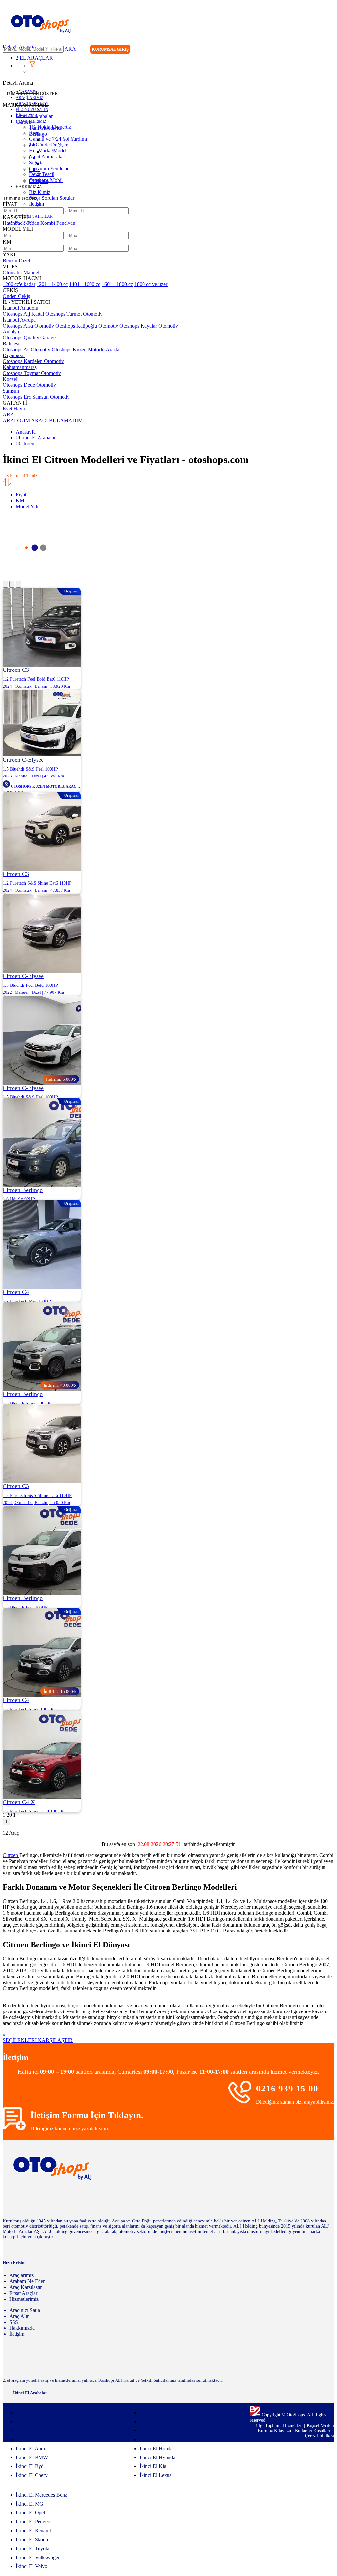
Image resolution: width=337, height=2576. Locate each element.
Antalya (11, 332)
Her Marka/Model (48, 151)
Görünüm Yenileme (49, 168)
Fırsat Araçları (24, 2293)
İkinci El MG (30, 2504)
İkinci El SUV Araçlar (39, 2440)
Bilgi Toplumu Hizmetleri (279, 2425)
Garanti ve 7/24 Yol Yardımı (58, 139)
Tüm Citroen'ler (45, 128)
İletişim (37, 204)
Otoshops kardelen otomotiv (33, 361)
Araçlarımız (21, 2275)
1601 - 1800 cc (117, 284)
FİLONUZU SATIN (32, 110)
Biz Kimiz (40, 192)
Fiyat (21, 495)
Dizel (24, 261)
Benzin (10, 261)
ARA (70, 49)
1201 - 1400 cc (52, 284)
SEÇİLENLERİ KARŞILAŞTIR (38, 2040)
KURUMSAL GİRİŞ (110, 49)
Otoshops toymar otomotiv (32, 373)
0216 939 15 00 (287, 2089)
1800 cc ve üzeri (151, 284)
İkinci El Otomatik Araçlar (43, 2421)
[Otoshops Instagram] (289, 50)
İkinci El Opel (30, 2513)
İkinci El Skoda (32, 2540)
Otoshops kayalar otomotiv (149, 326)
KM (20, 500)
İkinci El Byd (30, 2466)
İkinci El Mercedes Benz (41, 2495)
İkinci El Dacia (155, 2421)
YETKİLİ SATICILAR (34, 216)
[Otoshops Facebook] (302, 50)
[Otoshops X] (316, 50)
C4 (32, 158)
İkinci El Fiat (153, 2430)
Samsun (11, 391)
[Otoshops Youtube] (329, 50)
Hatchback (14, 223)
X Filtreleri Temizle (23, 475)
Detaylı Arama (18, 47)
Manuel (31, 272)
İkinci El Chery (32, 2475)
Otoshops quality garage (29, 338)
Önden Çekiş (16, 296)
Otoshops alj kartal (23, 314)
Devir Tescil (42, 174)
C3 (32, 146)
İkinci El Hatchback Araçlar (45, 2430)
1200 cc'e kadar (19, 284)
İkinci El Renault (33, 2530)
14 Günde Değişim (49, 145)
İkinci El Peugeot (34, 2522)
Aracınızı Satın (25, 2310)
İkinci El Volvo (32, 2566)
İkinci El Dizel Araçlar (39, 2413)
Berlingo (38, 134)
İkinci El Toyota (33, 2549)
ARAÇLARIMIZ (30, 98)
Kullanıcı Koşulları (313, 2431)
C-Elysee (39, 181)
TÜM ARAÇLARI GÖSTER (32, 94)
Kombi (48, 223)
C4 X (35, 169)
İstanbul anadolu (20, 308)
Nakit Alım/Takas (47, 157)
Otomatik (12, 272)
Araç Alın (19, 2316)
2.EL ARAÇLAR (34, 58)
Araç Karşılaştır (26, 2287)
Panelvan (66, 223)
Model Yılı (27, 506)
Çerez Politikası (320, 2436)
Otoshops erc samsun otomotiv (36, 397)
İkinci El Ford (154, 2440)
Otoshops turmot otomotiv (74, 314)
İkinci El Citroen (157, 2413)
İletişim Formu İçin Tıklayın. (87, 2115)
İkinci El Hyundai (158, 2457)
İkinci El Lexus (156, 2475)
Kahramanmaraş (20, 367)
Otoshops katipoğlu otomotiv (87, 326)
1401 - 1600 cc (85, 284)
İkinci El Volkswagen (38, 2557)
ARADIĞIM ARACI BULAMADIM (43, 421)
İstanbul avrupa (19, 320)
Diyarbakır (14, 355)
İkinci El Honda (156, 2448)
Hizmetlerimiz (24, 2299)
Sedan (33, 223)
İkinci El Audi (30, 2448)
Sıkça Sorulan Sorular (52, 198)
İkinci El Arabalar (34, 116)
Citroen (24, 122)
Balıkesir (12, 343)
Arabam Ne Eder (27, 2281)
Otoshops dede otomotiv (29, 385)
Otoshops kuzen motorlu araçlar (86, 349)
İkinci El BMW (32, 2457)
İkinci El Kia (153, 2466)
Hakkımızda (22, 2328)
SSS (14, 2322)
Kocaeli (11, 379)
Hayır (19, 409)
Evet (7, 409)
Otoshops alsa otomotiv (28, 326)
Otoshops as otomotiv (26, 349)
